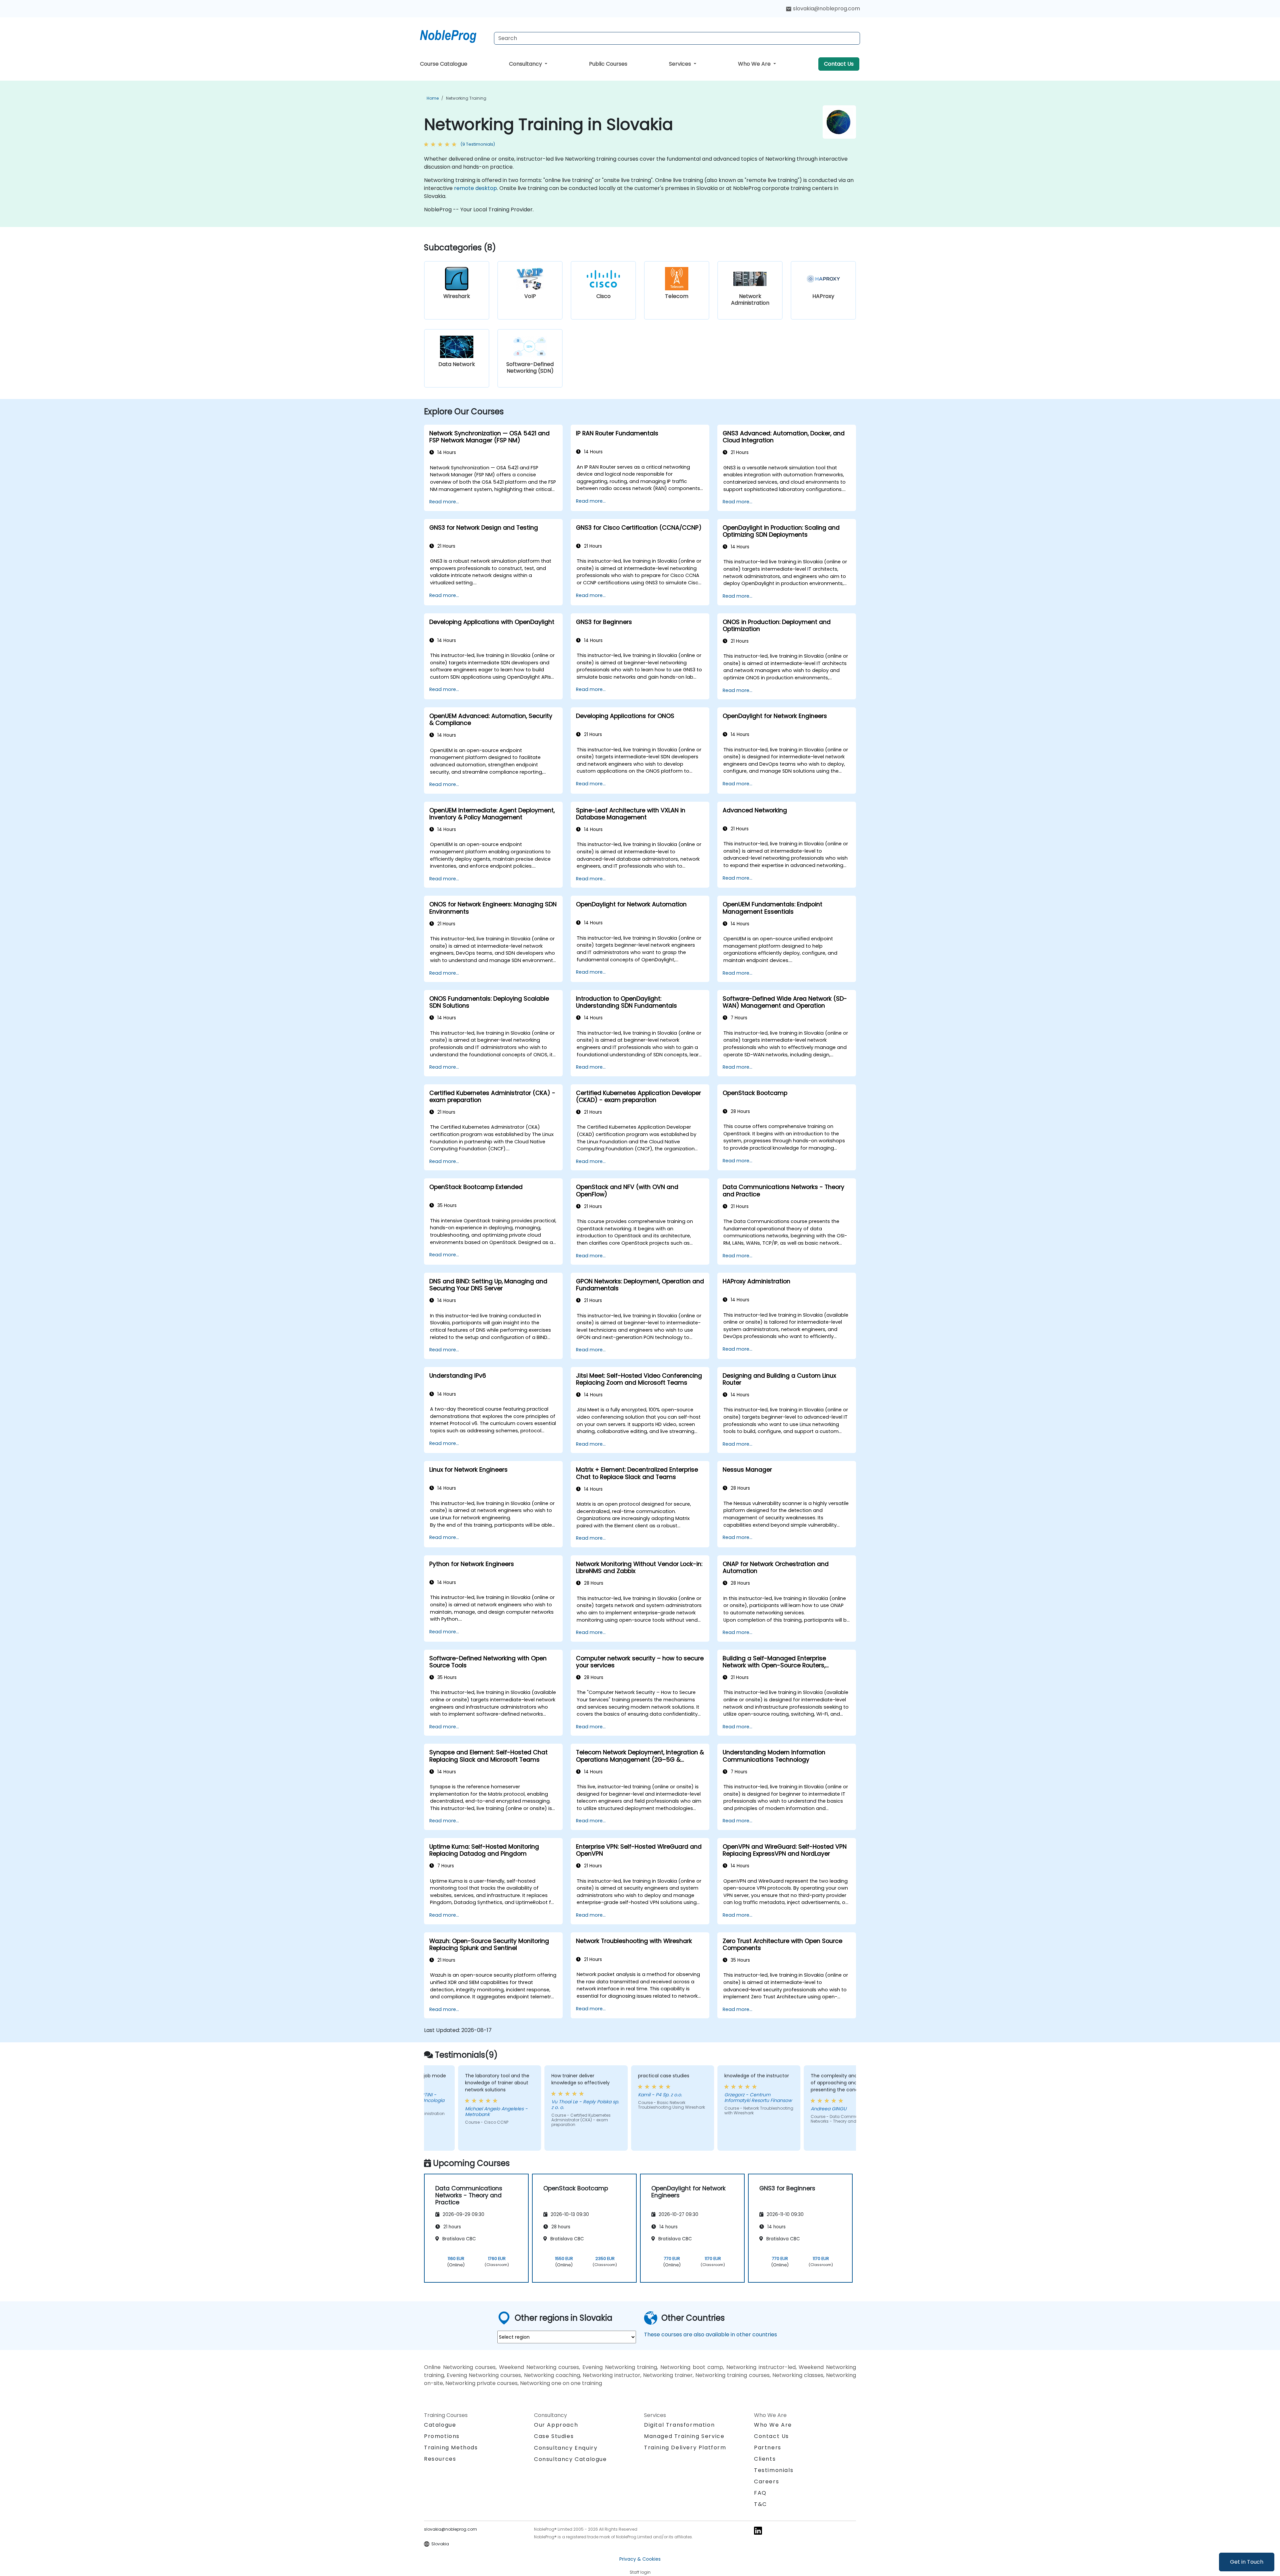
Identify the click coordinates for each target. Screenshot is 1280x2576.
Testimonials (774, 2470)
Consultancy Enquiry (566, 2448)
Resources (440, 2459)
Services (681, 64)
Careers (766, 2481)
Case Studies (554, 2436)
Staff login (640, 2572)
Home (433, 98)
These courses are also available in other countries (710, 2334)
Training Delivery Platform (685, 2447)
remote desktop (475, 188)
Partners (768, 2447)
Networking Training (466, 98)
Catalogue (440, 2425)
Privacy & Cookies (640, 2559)
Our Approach (556, 2425)
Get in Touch (1247, 2562)
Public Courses (608, 64)
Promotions (442, 2436)
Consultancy (526, 64)
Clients (765, 2459)
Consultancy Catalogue (570, 2459)
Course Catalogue (444, 64)
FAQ (760, 2493)
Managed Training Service (684, 2436)
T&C (760, 2504)
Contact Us (839, 64)
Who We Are (755, 64)
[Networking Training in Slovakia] (454, 35)
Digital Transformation (679, 2425)
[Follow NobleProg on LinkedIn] (758, 2530)
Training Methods (451, 2447)
